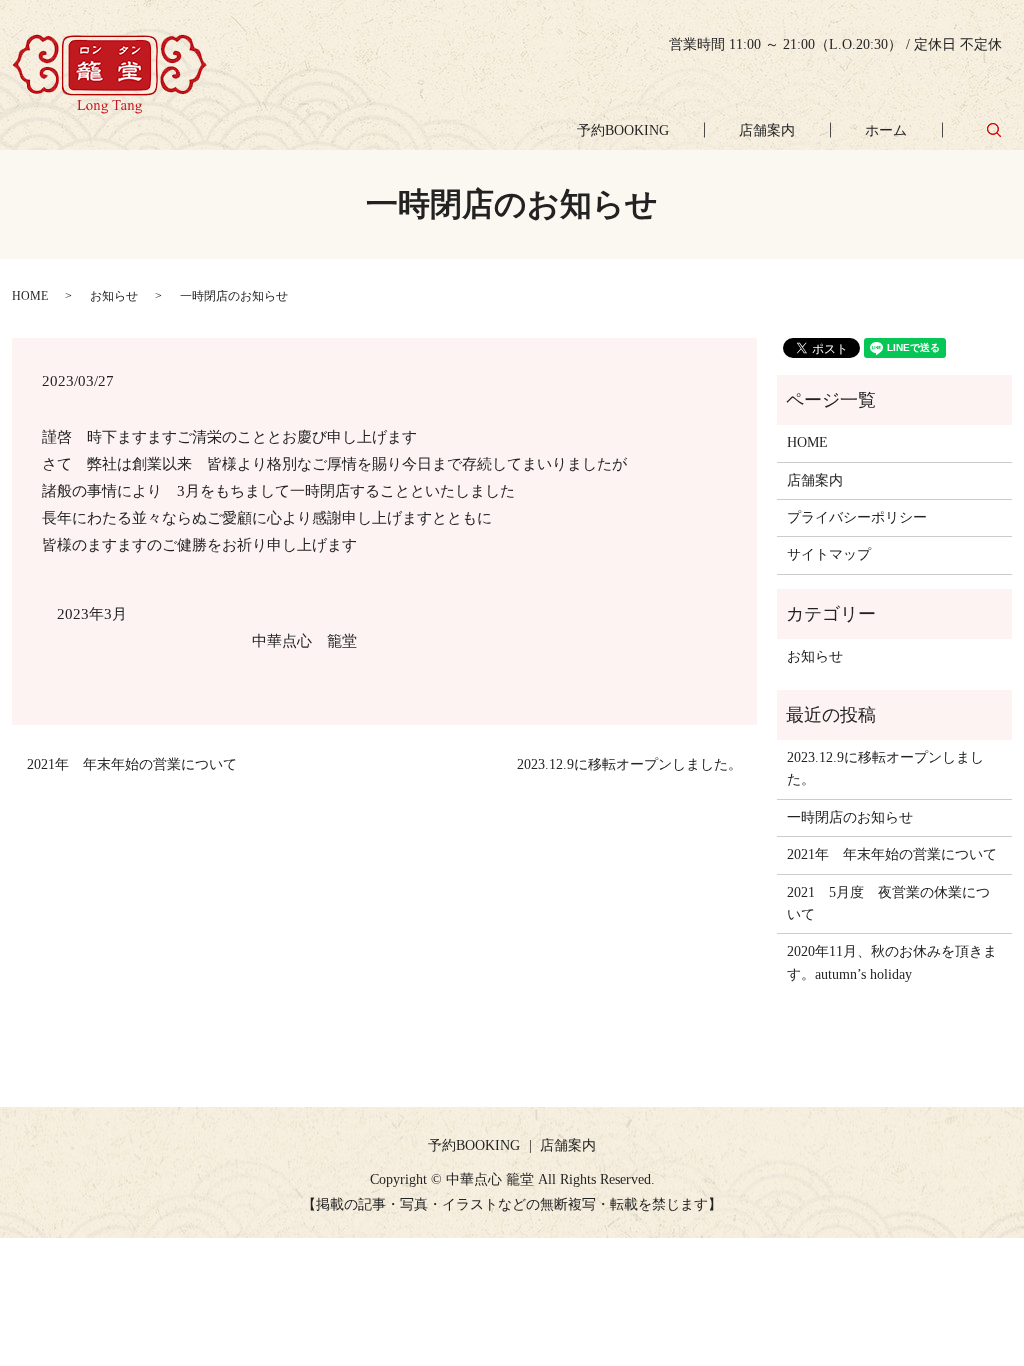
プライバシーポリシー (857, 517)
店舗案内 (767, 130)
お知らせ (114, 296)
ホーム (886, 130)
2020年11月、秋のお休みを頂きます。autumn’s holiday (892, 962)
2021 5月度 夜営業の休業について (888, 903)
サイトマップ (829, 554)
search (994, 129)
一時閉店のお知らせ (850, 817)
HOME (30, 296)
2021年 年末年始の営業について (132, 764)
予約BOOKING (623, 130)
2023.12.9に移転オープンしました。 (629, 764)
